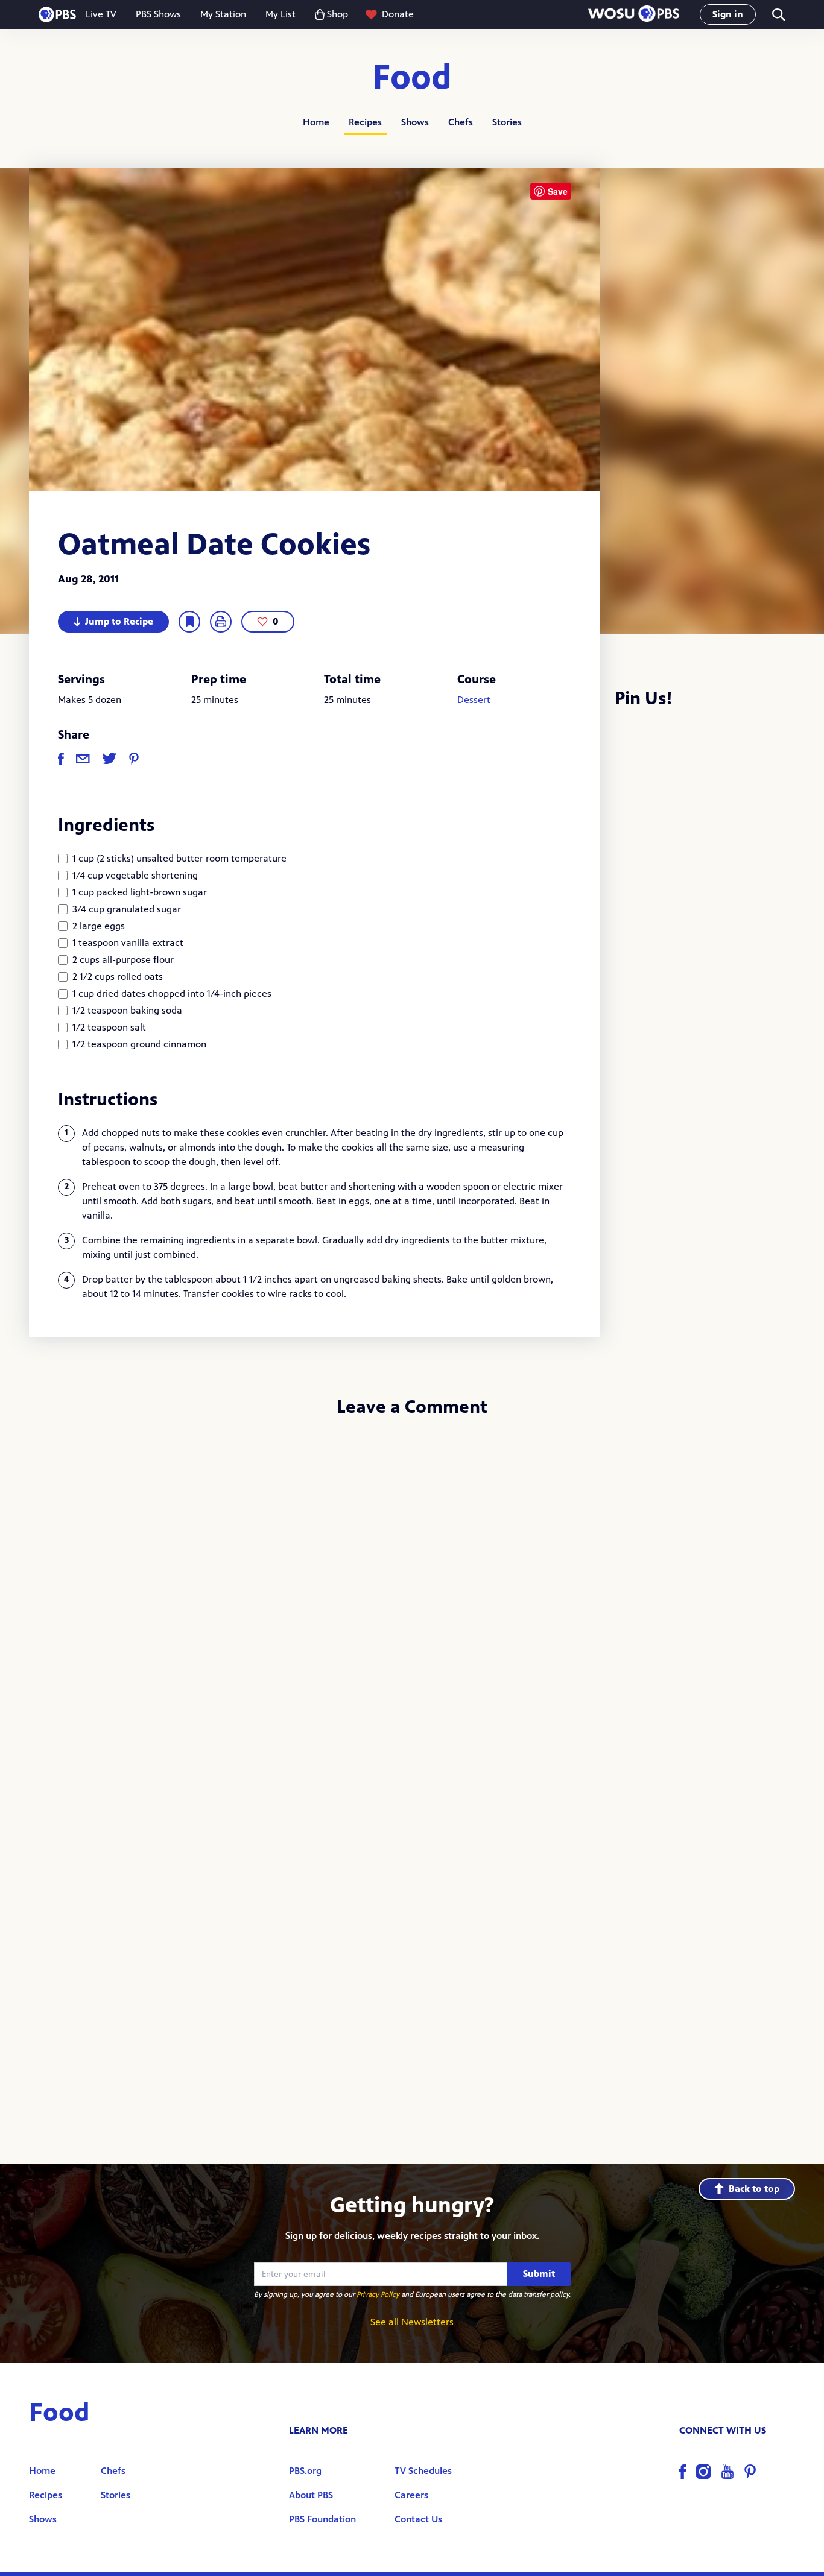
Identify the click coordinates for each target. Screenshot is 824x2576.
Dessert (474, 700)
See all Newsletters (412, 2322)
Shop (338, 14)
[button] (634, 15)
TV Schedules (423, 2471)
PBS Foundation (322, 2519)
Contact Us (418, 2519)
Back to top (754, 2189)
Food (412, 78)
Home (316, 122)
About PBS (311, 2495)
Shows (415, 122)
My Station (223, 14)
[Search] (778, 15)
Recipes (365, 122)
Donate (398, 14)
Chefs (461, 122)
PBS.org (305, 2471)
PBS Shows (158, 14)
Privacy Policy (378, 2294)
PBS (57, 14)
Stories (507, 122)
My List (280, 14)
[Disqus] (412, 1588)
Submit (539, 2274)
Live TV (101, 14)
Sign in (728, 14)
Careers (411, 2495)
